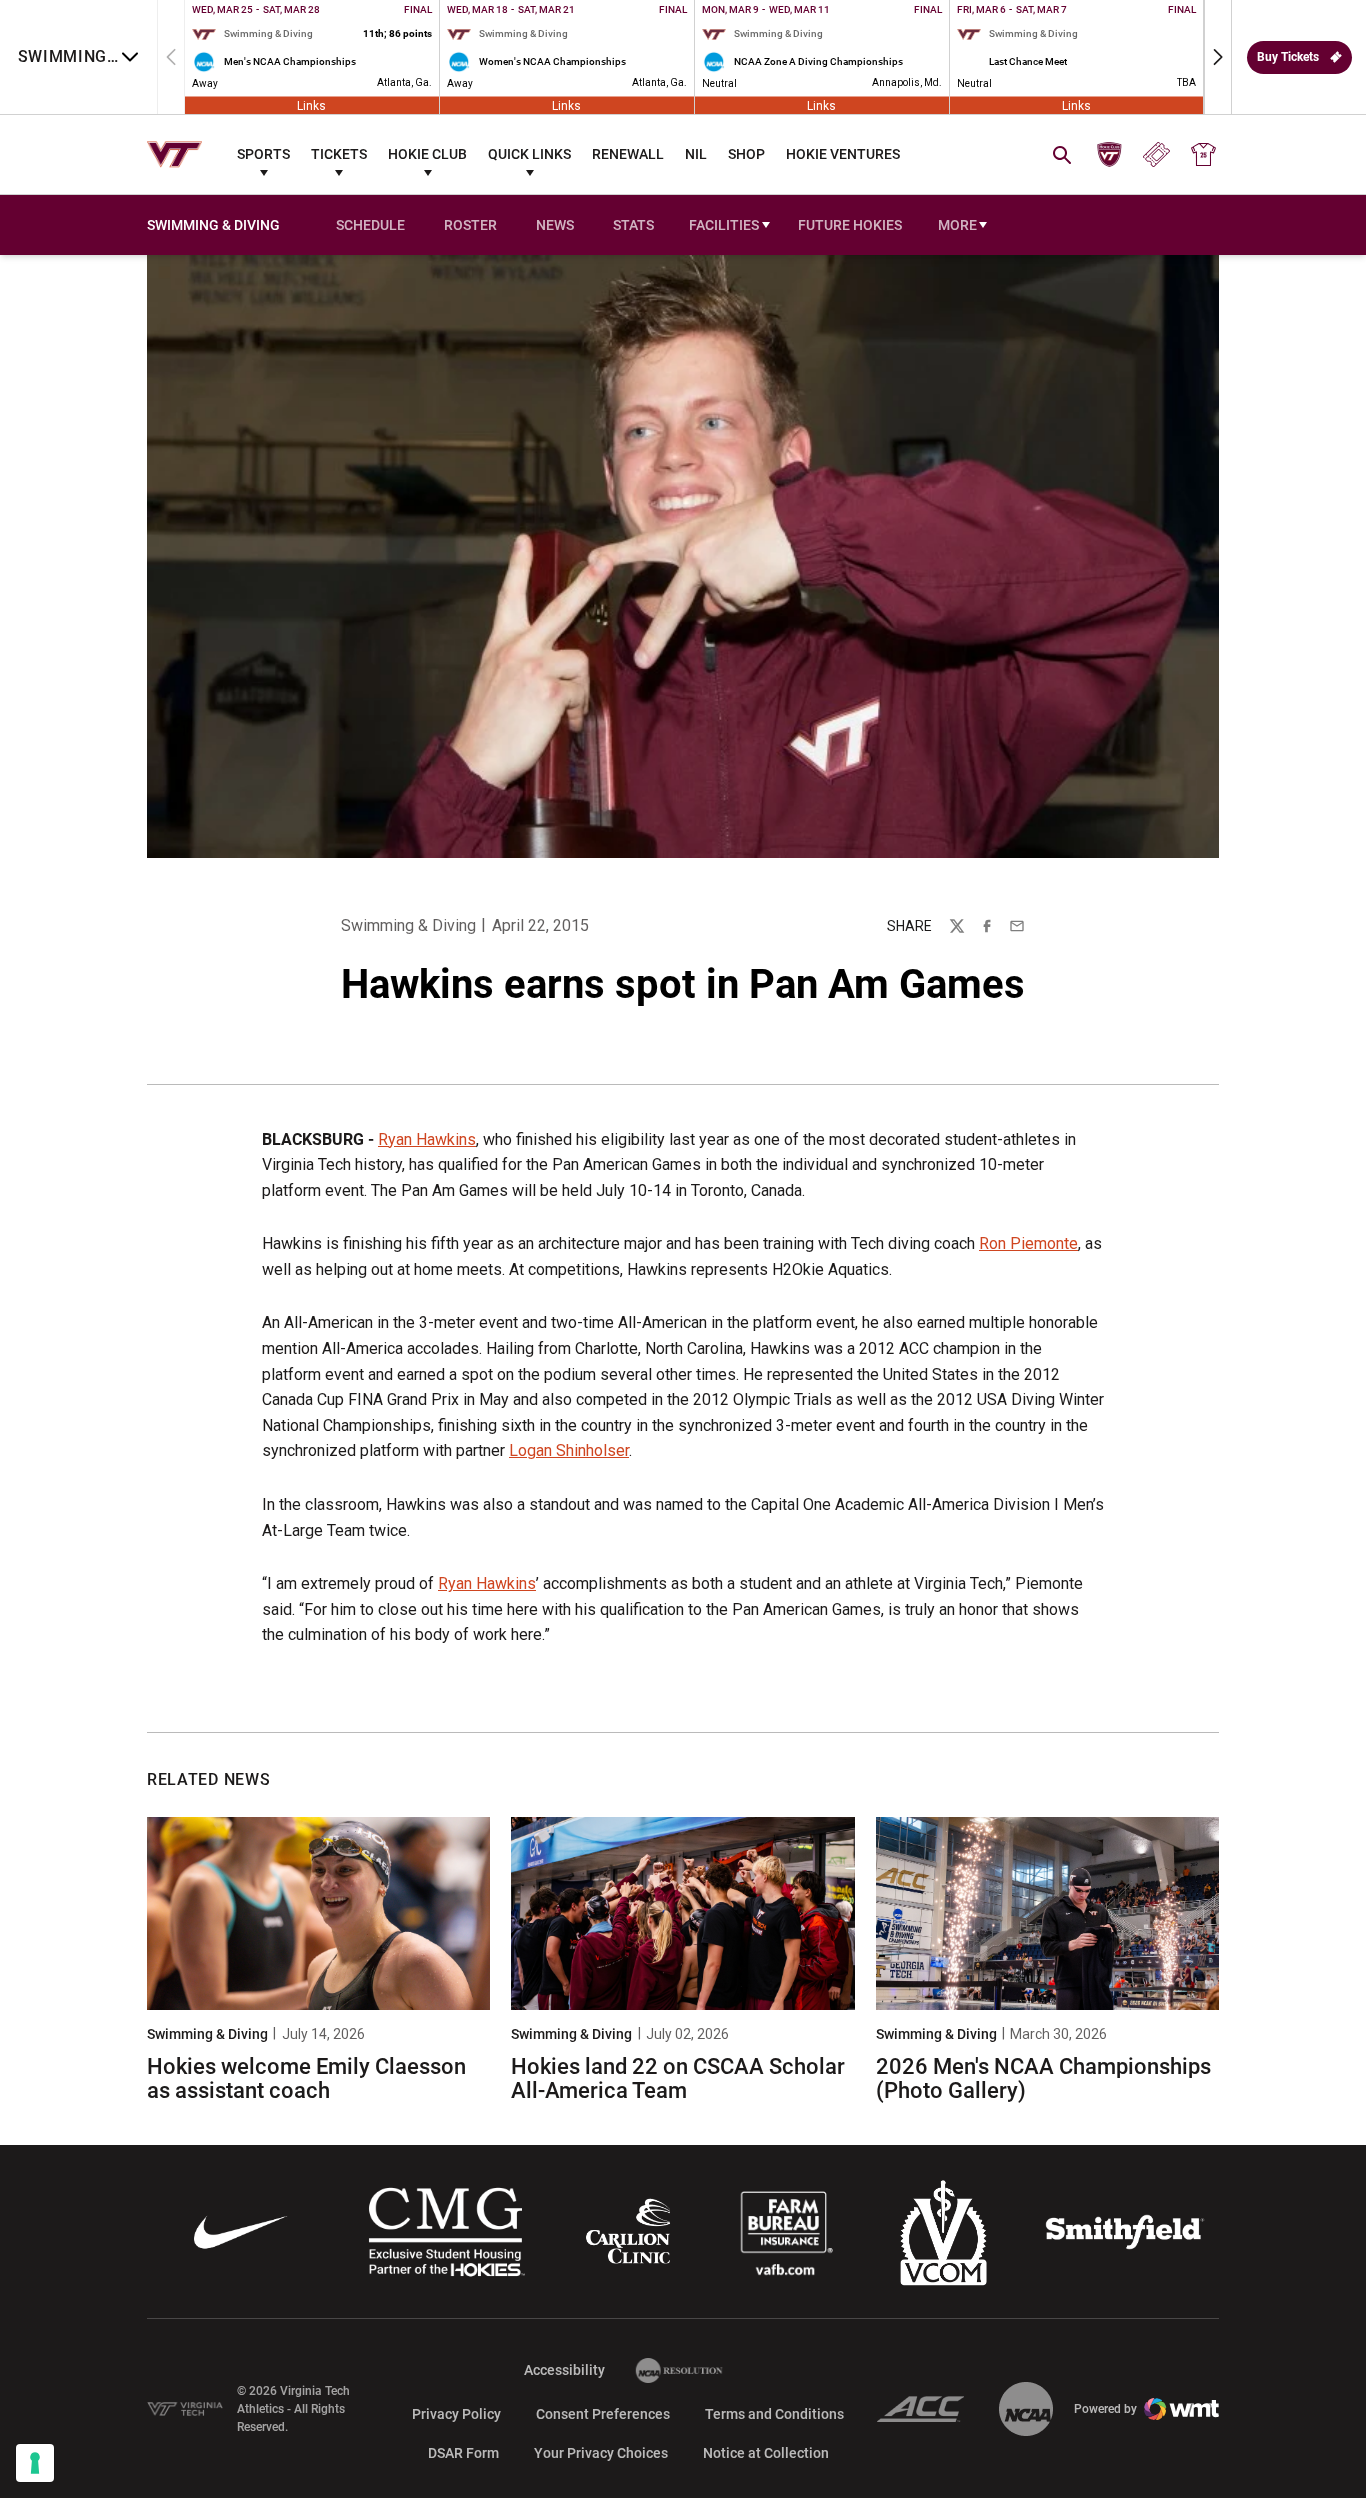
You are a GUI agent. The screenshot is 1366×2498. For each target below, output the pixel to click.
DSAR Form (463, 2453)
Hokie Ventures (843, 154)
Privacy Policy (456, 2414)
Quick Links (529, 154)
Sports (263, 154)
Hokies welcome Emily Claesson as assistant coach (306, 2078)
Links (311, 105)
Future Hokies (850, 225)
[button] (1218, 57)
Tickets (339, 154)
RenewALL (628, 154)
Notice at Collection (766, 2453)
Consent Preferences (603, 2414)
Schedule (370, 225)
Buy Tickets (1288, 57)
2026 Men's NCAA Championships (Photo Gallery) (1043, 2078)
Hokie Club (427, 154)
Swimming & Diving (408, 925)
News (555, 225)
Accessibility (564, 2369)
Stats (633, 225)
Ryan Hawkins (427, 1139)
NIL (696, 154)
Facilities (724, 225)
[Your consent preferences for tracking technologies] (35, 2463)
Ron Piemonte (1028, 1243)
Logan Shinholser (569, 1450)
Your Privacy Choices (601, 2453)
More (957, 225)
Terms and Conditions (774, 2414)
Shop (746, 154)
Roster (470, 225)
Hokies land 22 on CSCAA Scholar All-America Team (678, 2078)
